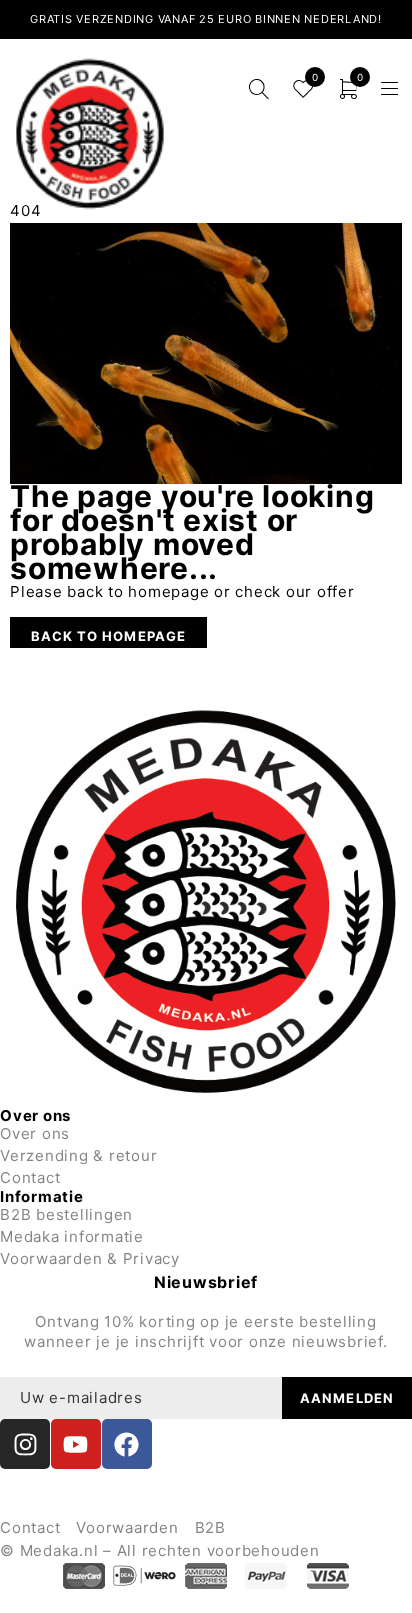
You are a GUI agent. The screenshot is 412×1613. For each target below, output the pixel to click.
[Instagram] (25, 1444)
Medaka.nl (59, 1550)
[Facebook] (127, 1444)
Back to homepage (108, 636)
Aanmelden (346, 1398)
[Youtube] (76, 1444)
